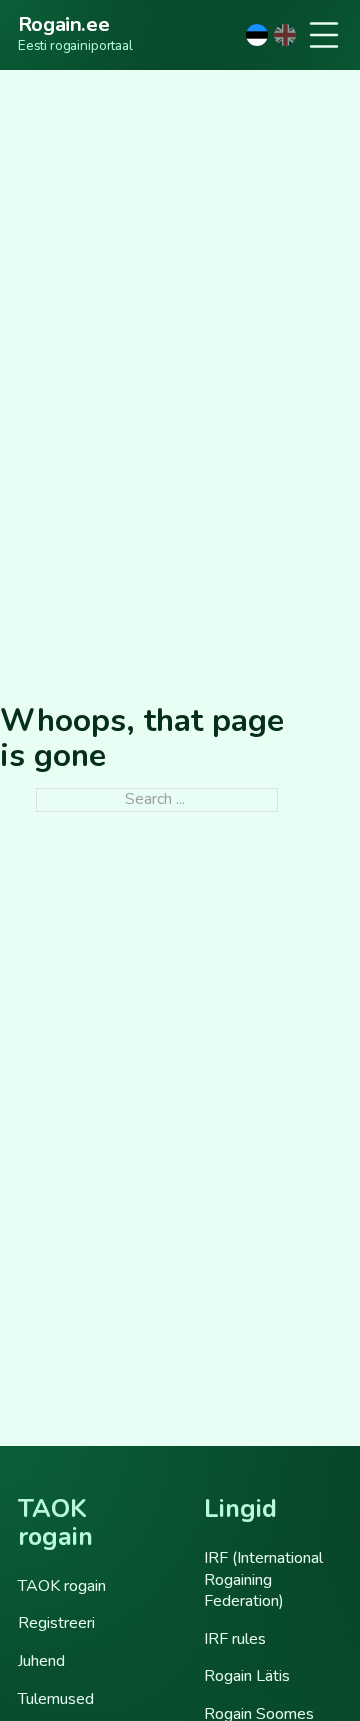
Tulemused (56, 1699)
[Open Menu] (324, 35)
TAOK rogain (62, 1586)
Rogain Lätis (247, 1676)
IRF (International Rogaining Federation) (263, 1579)
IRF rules (235, 1639)
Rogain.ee (63, 25)
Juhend (41, 1661)
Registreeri (56, 1623)
